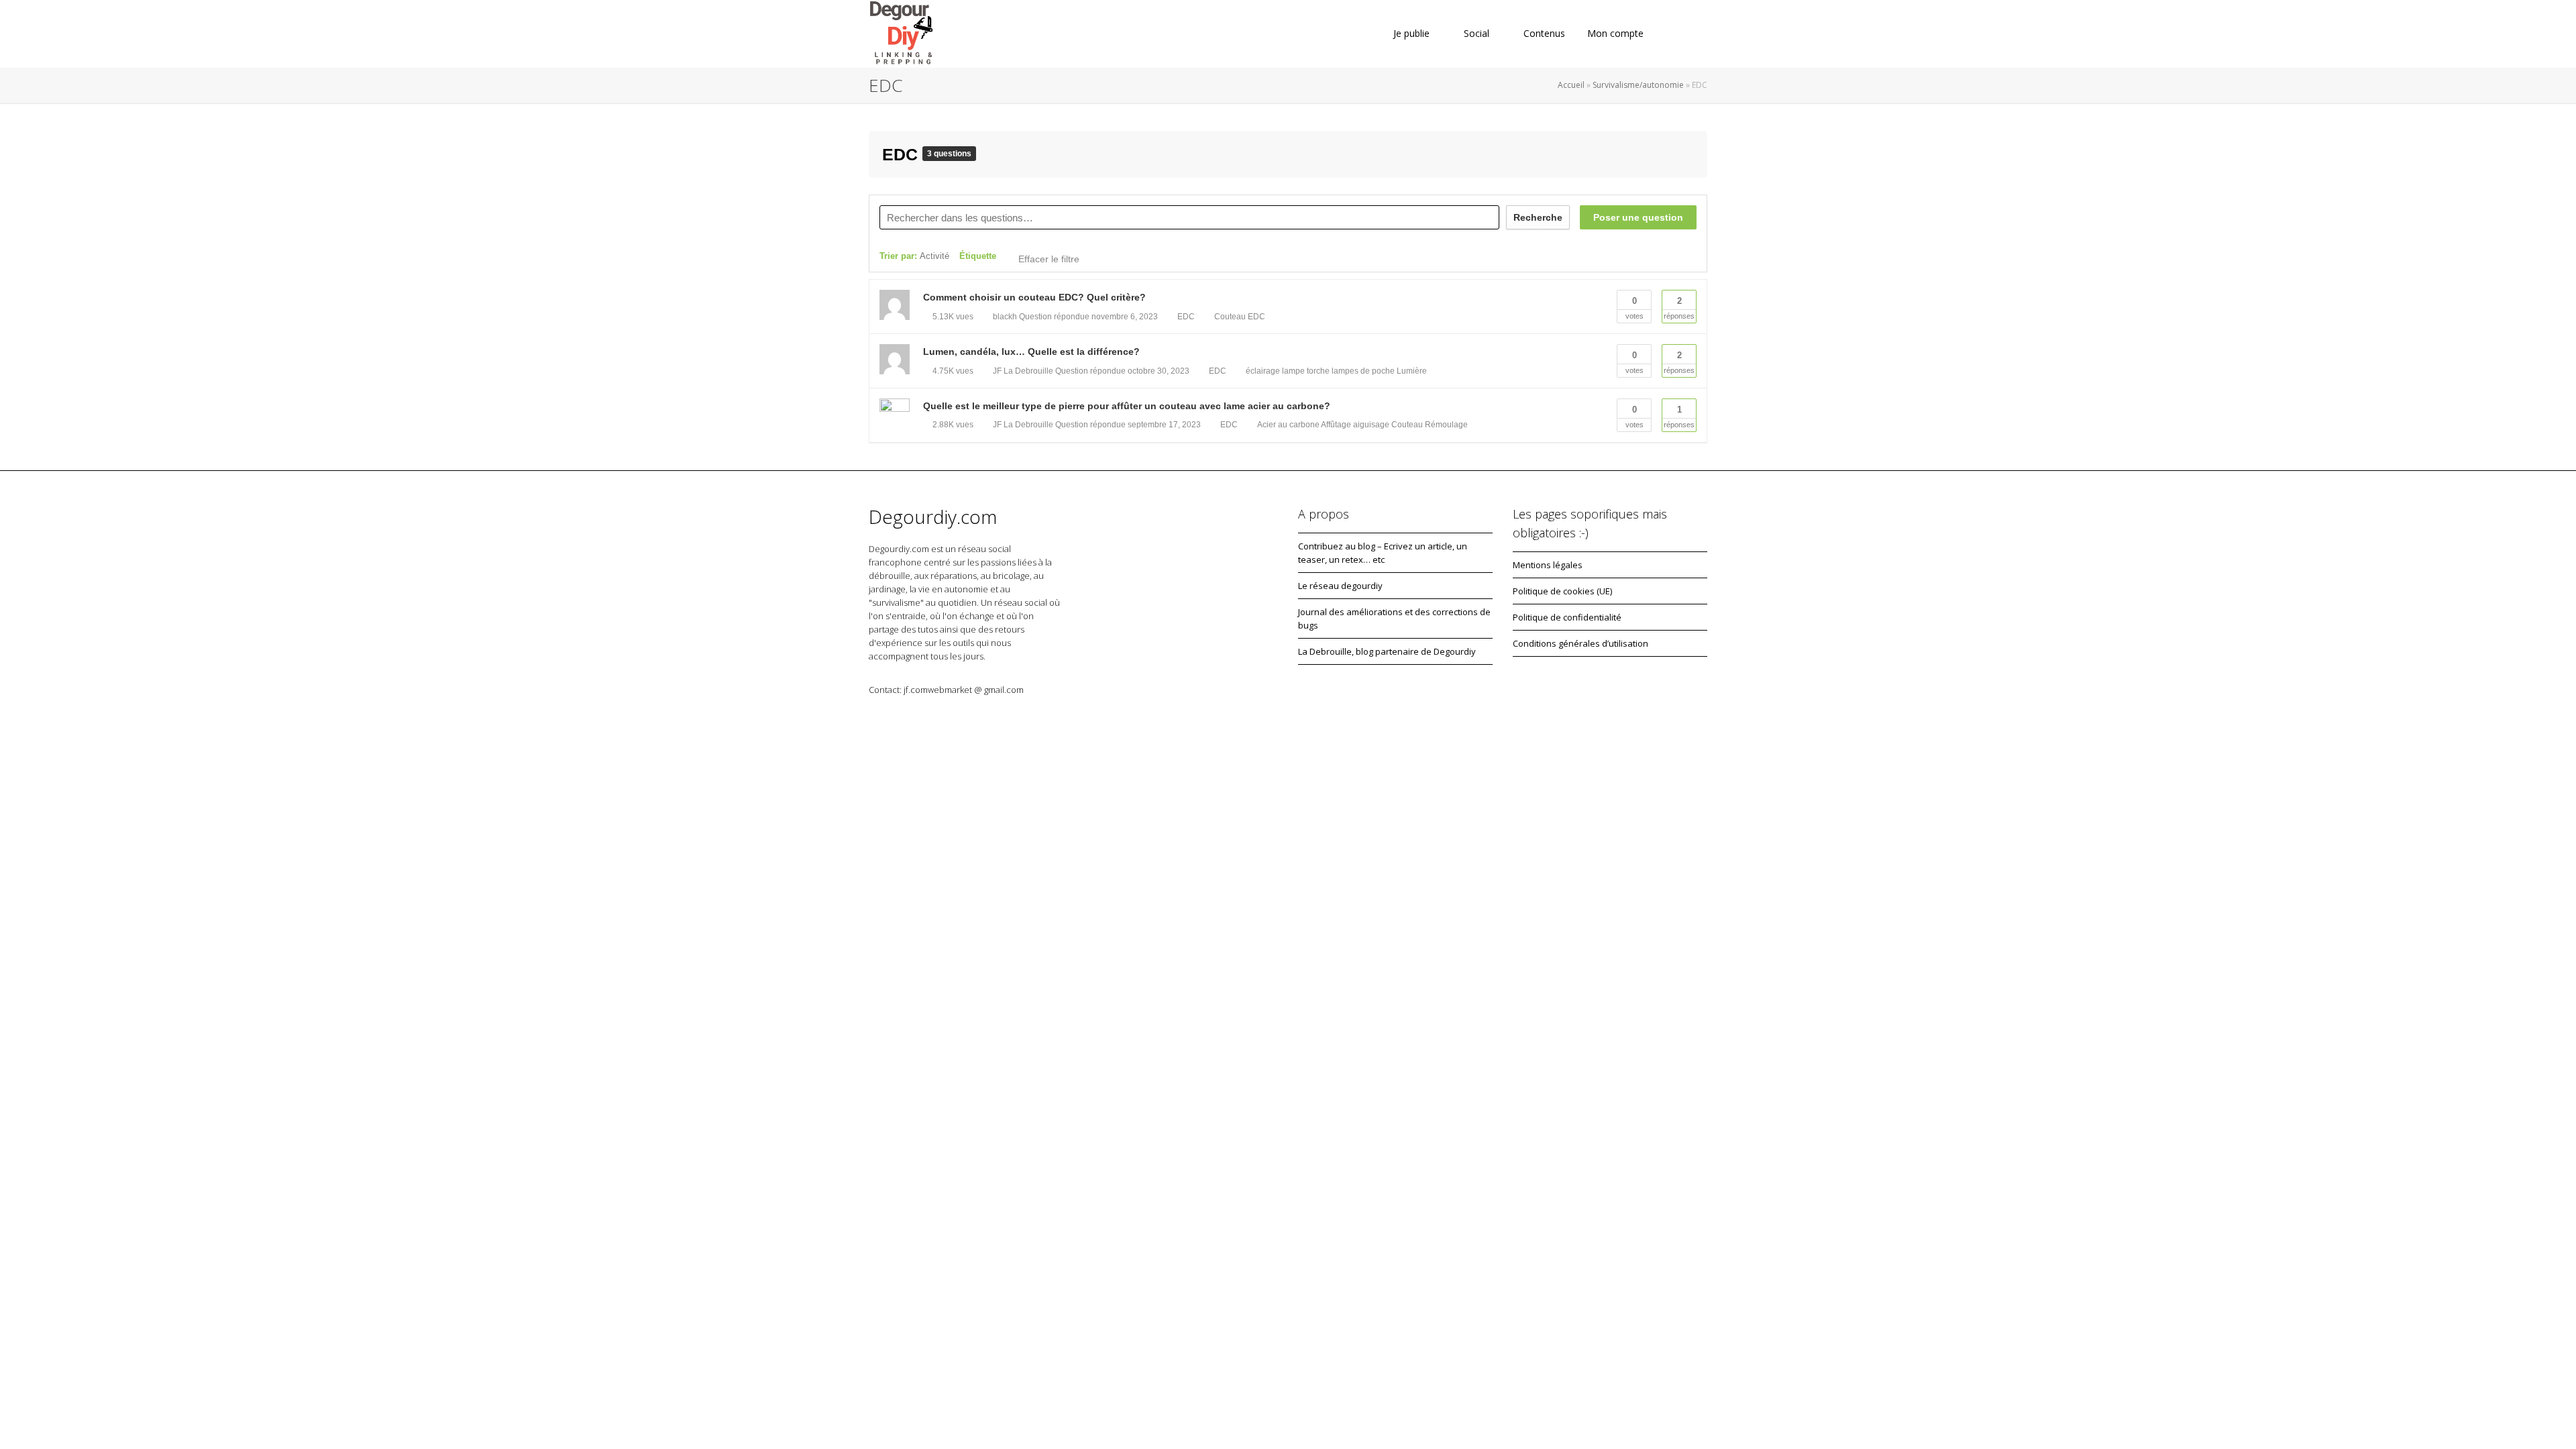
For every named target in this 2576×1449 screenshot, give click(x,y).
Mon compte (1617, 33)
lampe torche (1306, 371)
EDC (902, 154)
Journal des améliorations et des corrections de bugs (1394, 619)
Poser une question (1638, 217)
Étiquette (978, 256)
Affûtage (1336, 425)
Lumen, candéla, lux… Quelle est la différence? (1031, 352)
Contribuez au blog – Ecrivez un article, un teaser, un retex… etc (1383, 553)
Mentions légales (1548, 565)
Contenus (1544, 33)
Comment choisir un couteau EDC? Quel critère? (1034, 297)
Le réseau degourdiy (1340, 586)
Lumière (1412, 371)
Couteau (1230, 317)
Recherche (1538, 217)
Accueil (1571, 85)
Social (1477, 33)
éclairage (1263, 371)
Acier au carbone (1288, 425)
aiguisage (1371, 425)
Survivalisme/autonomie (1638, 85)
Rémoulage (1446, 425)
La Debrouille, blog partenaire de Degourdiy (1387, 651)
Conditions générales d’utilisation (1580, 643)
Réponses (1679, 308)
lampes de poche (1363, 371)
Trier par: (914, 256)
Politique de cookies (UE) (1562, 591)
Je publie (1411, 33)
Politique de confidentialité (1567, 617)
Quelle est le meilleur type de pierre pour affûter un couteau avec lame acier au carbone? (1127, 406)
